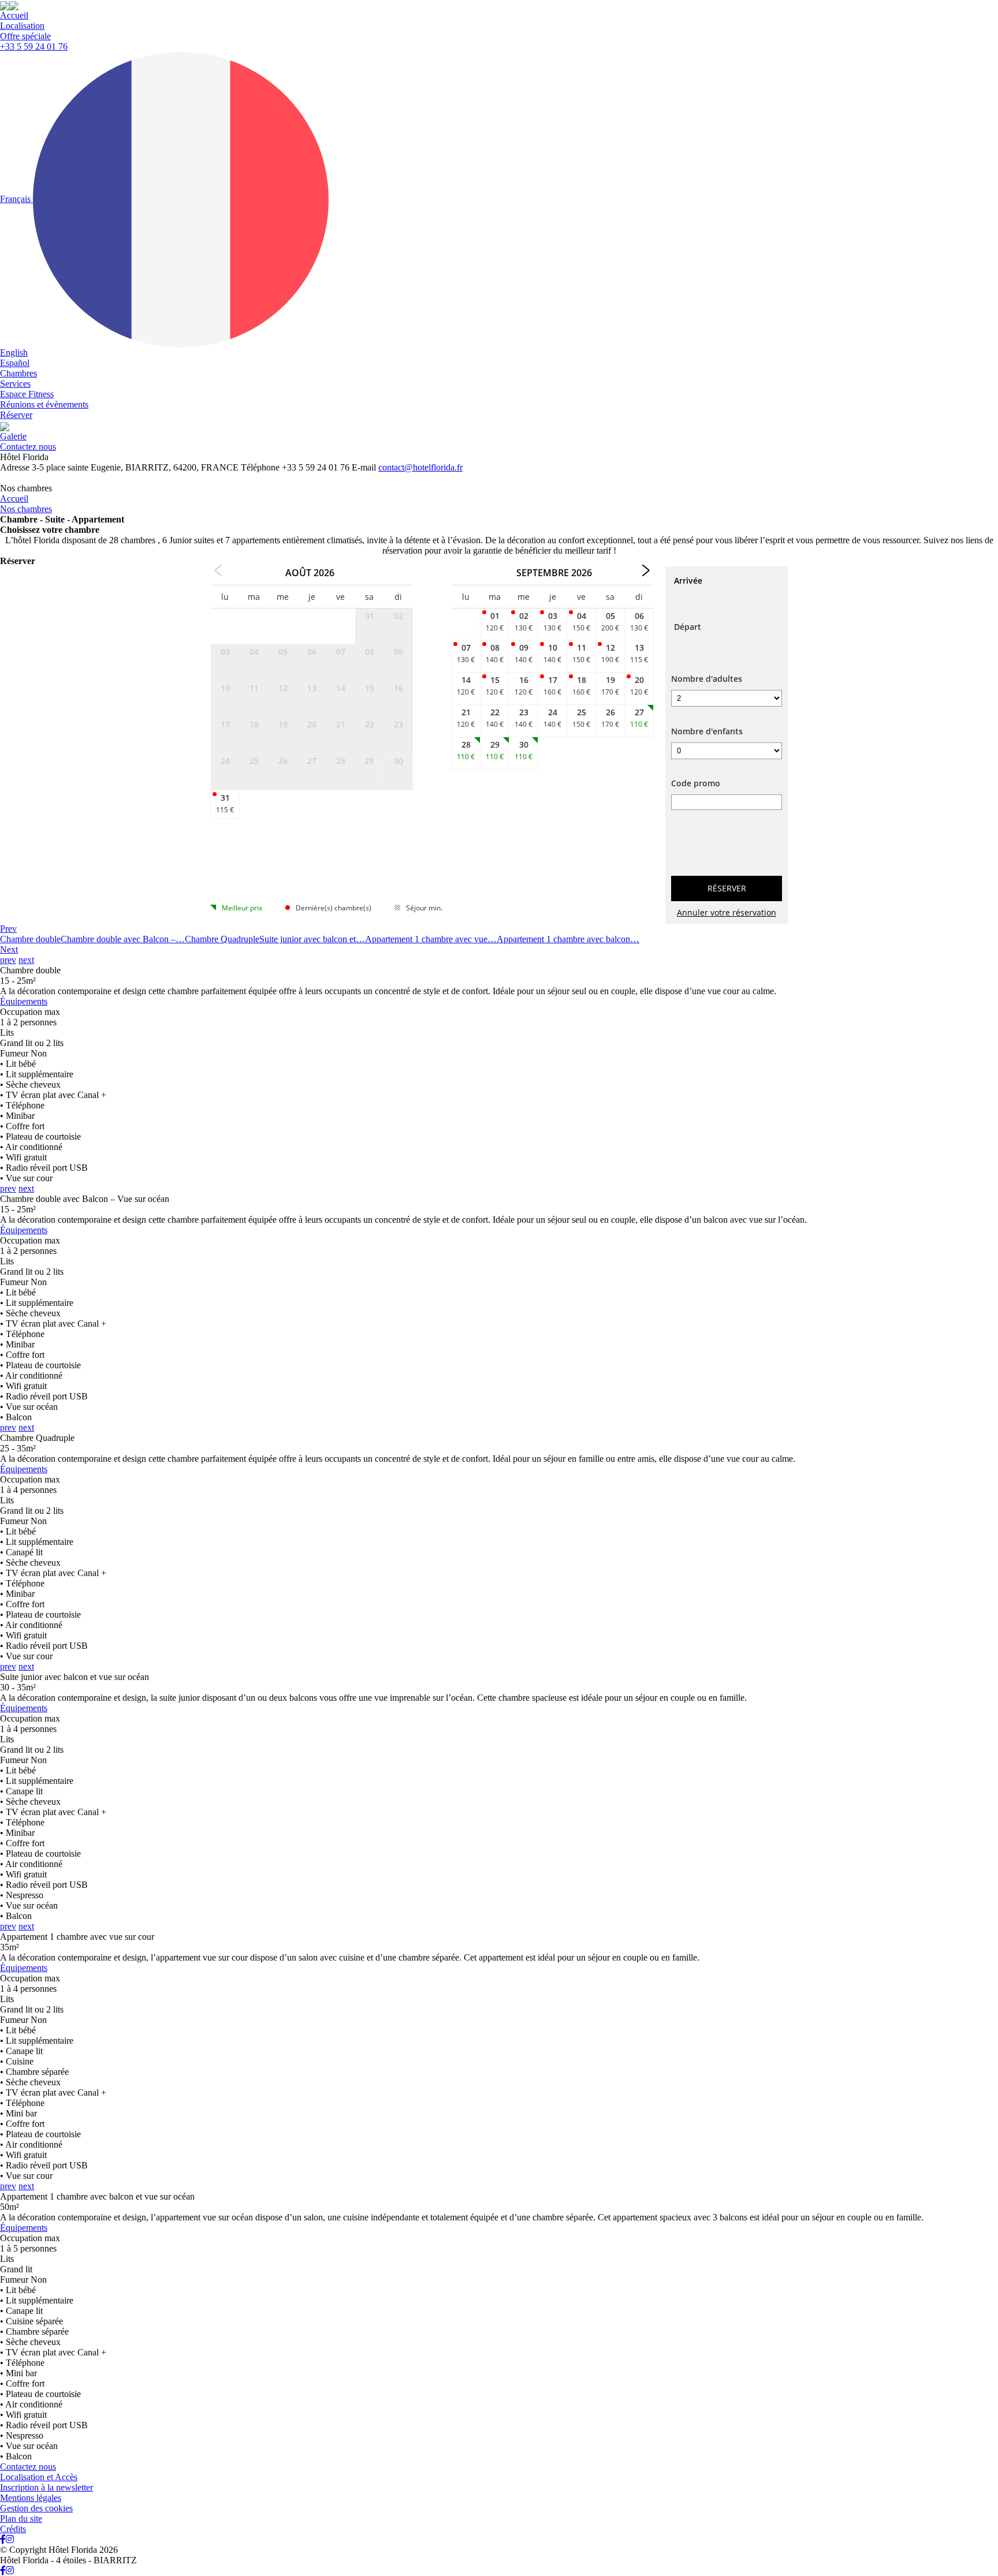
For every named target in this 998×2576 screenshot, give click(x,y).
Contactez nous (28, 447)
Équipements (24, 1001)
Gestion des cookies (36, 2508)
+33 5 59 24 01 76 (34, 46)
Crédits (13, 2529)
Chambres (18, 373)
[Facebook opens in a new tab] (3, 2539)
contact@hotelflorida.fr (420, 467)
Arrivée (688, 580)
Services (15, 384)
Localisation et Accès (39, 2477)
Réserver (16, 415)
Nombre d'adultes (707, 679)
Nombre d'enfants (707, 731)
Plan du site (21, 2519)
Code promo (696, 783)
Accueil (14, 15)
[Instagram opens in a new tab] (10, 2539)
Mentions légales (31, 2498)
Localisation (22, 26)
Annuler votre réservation (727, 912)
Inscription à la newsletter (46, 2487)
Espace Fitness (27, 394)
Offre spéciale (25, 36)
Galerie (13, 436)
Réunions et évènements (44, 404)
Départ (688, 627)
